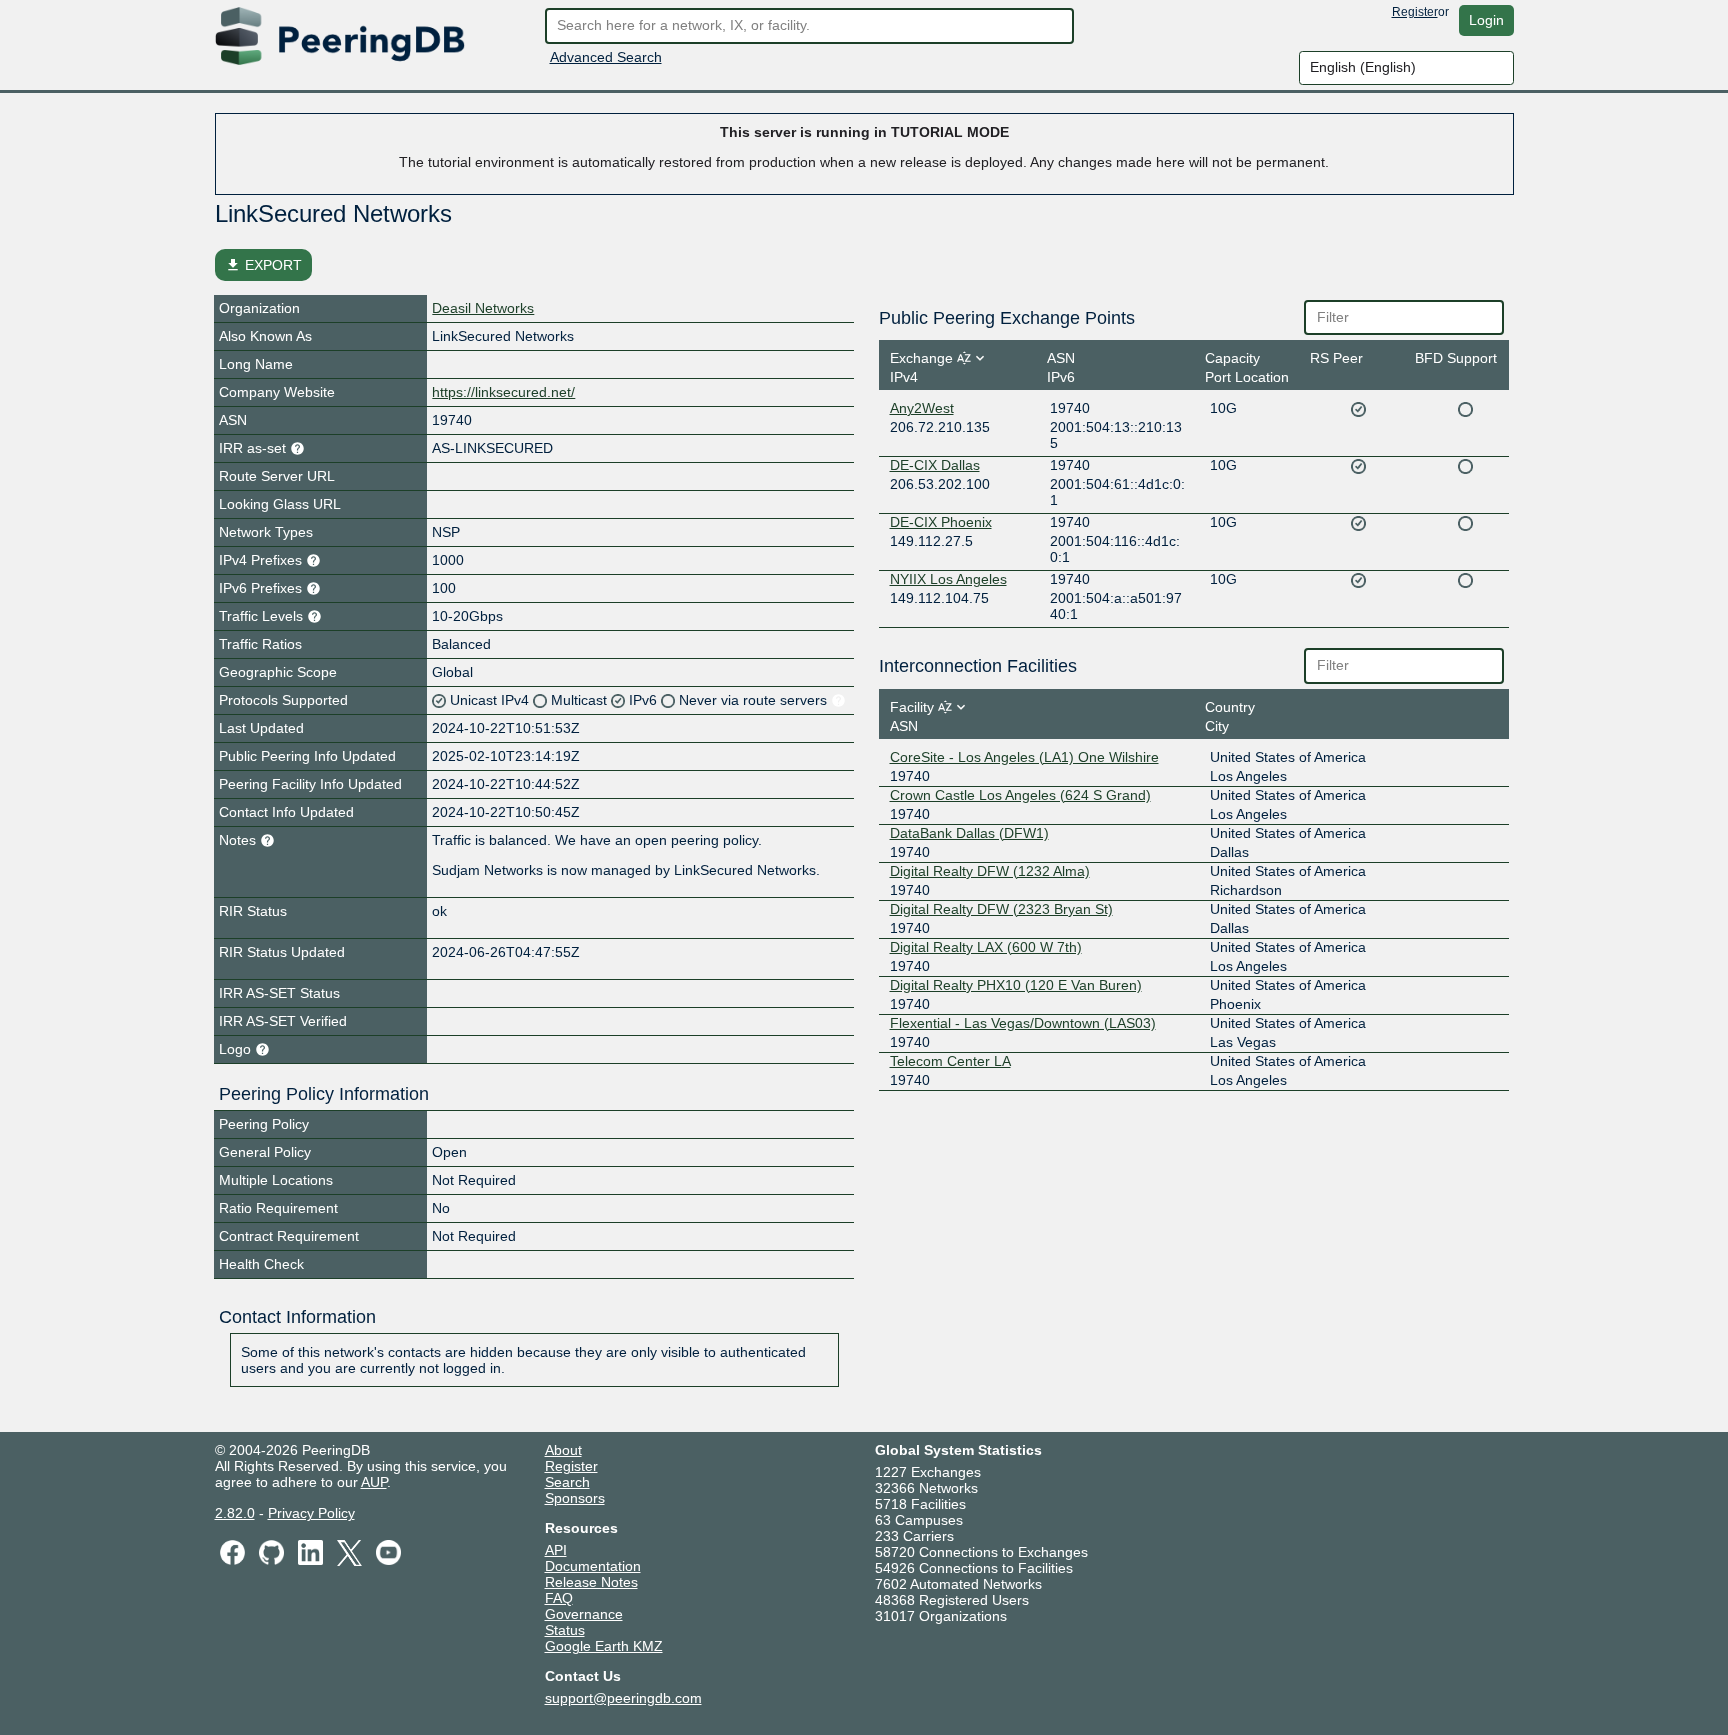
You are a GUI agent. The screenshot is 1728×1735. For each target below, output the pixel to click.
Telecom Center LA (950, 1061)
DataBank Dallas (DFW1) (969, 833)
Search (567, 1482)
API (556, 1550)
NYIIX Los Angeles (948, 579)
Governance (584, 1614)
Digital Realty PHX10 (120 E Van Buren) (1016, 985)
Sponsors (575, 1498)
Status (565, 1630)
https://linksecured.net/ (503, 392)
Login (1486, 20)
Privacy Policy (311, 1513)
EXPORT (263, 265)
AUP (374, 1482)
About (563, 1450)
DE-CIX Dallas (935, 465)
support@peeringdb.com (623, 1698)
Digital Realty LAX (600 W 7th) (986, 947)
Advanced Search (606, 57)
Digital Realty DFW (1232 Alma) (990, 871)
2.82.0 (235, 1513)
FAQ (559, 1598)
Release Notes (591, 1582)
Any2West (922, 408)
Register (1415, 12)
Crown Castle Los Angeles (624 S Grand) (1020, 795)
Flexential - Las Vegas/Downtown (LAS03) (1023, 1023)
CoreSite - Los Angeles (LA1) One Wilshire (1024, 757)
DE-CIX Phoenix (941, 522)
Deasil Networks (483, 308)
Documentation (593, 1566)
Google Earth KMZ (604, 1646)
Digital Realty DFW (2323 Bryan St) (1001, 909)
